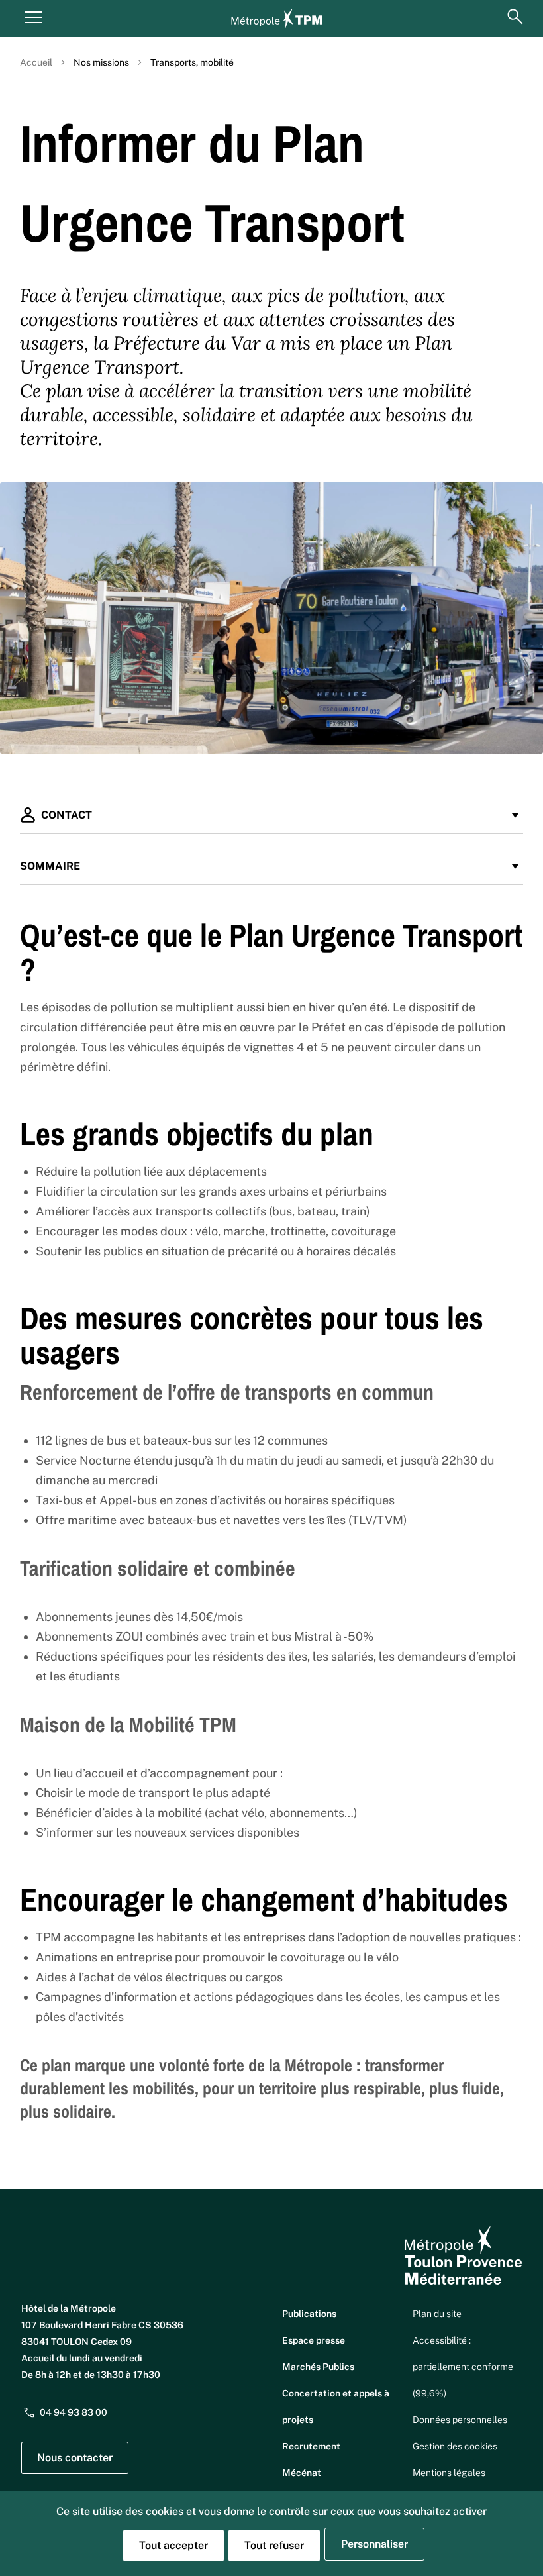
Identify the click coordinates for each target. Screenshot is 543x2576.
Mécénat (302, 2473)
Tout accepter (173, 2545)
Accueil (36, 62)
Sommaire (50, 866)
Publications (309, 2314)
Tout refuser (274, 2545)
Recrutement (311, 2446)
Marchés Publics (318, 2367)
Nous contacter (75, 2458)
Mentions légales (449, 2473)
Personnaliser (374, 2544)
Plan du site (437, 2314)
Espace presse (314, 2340)
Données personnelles (460, 2420)
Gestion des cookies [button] (455, 2446)
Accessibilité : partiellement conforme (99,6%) (463, 2367)
